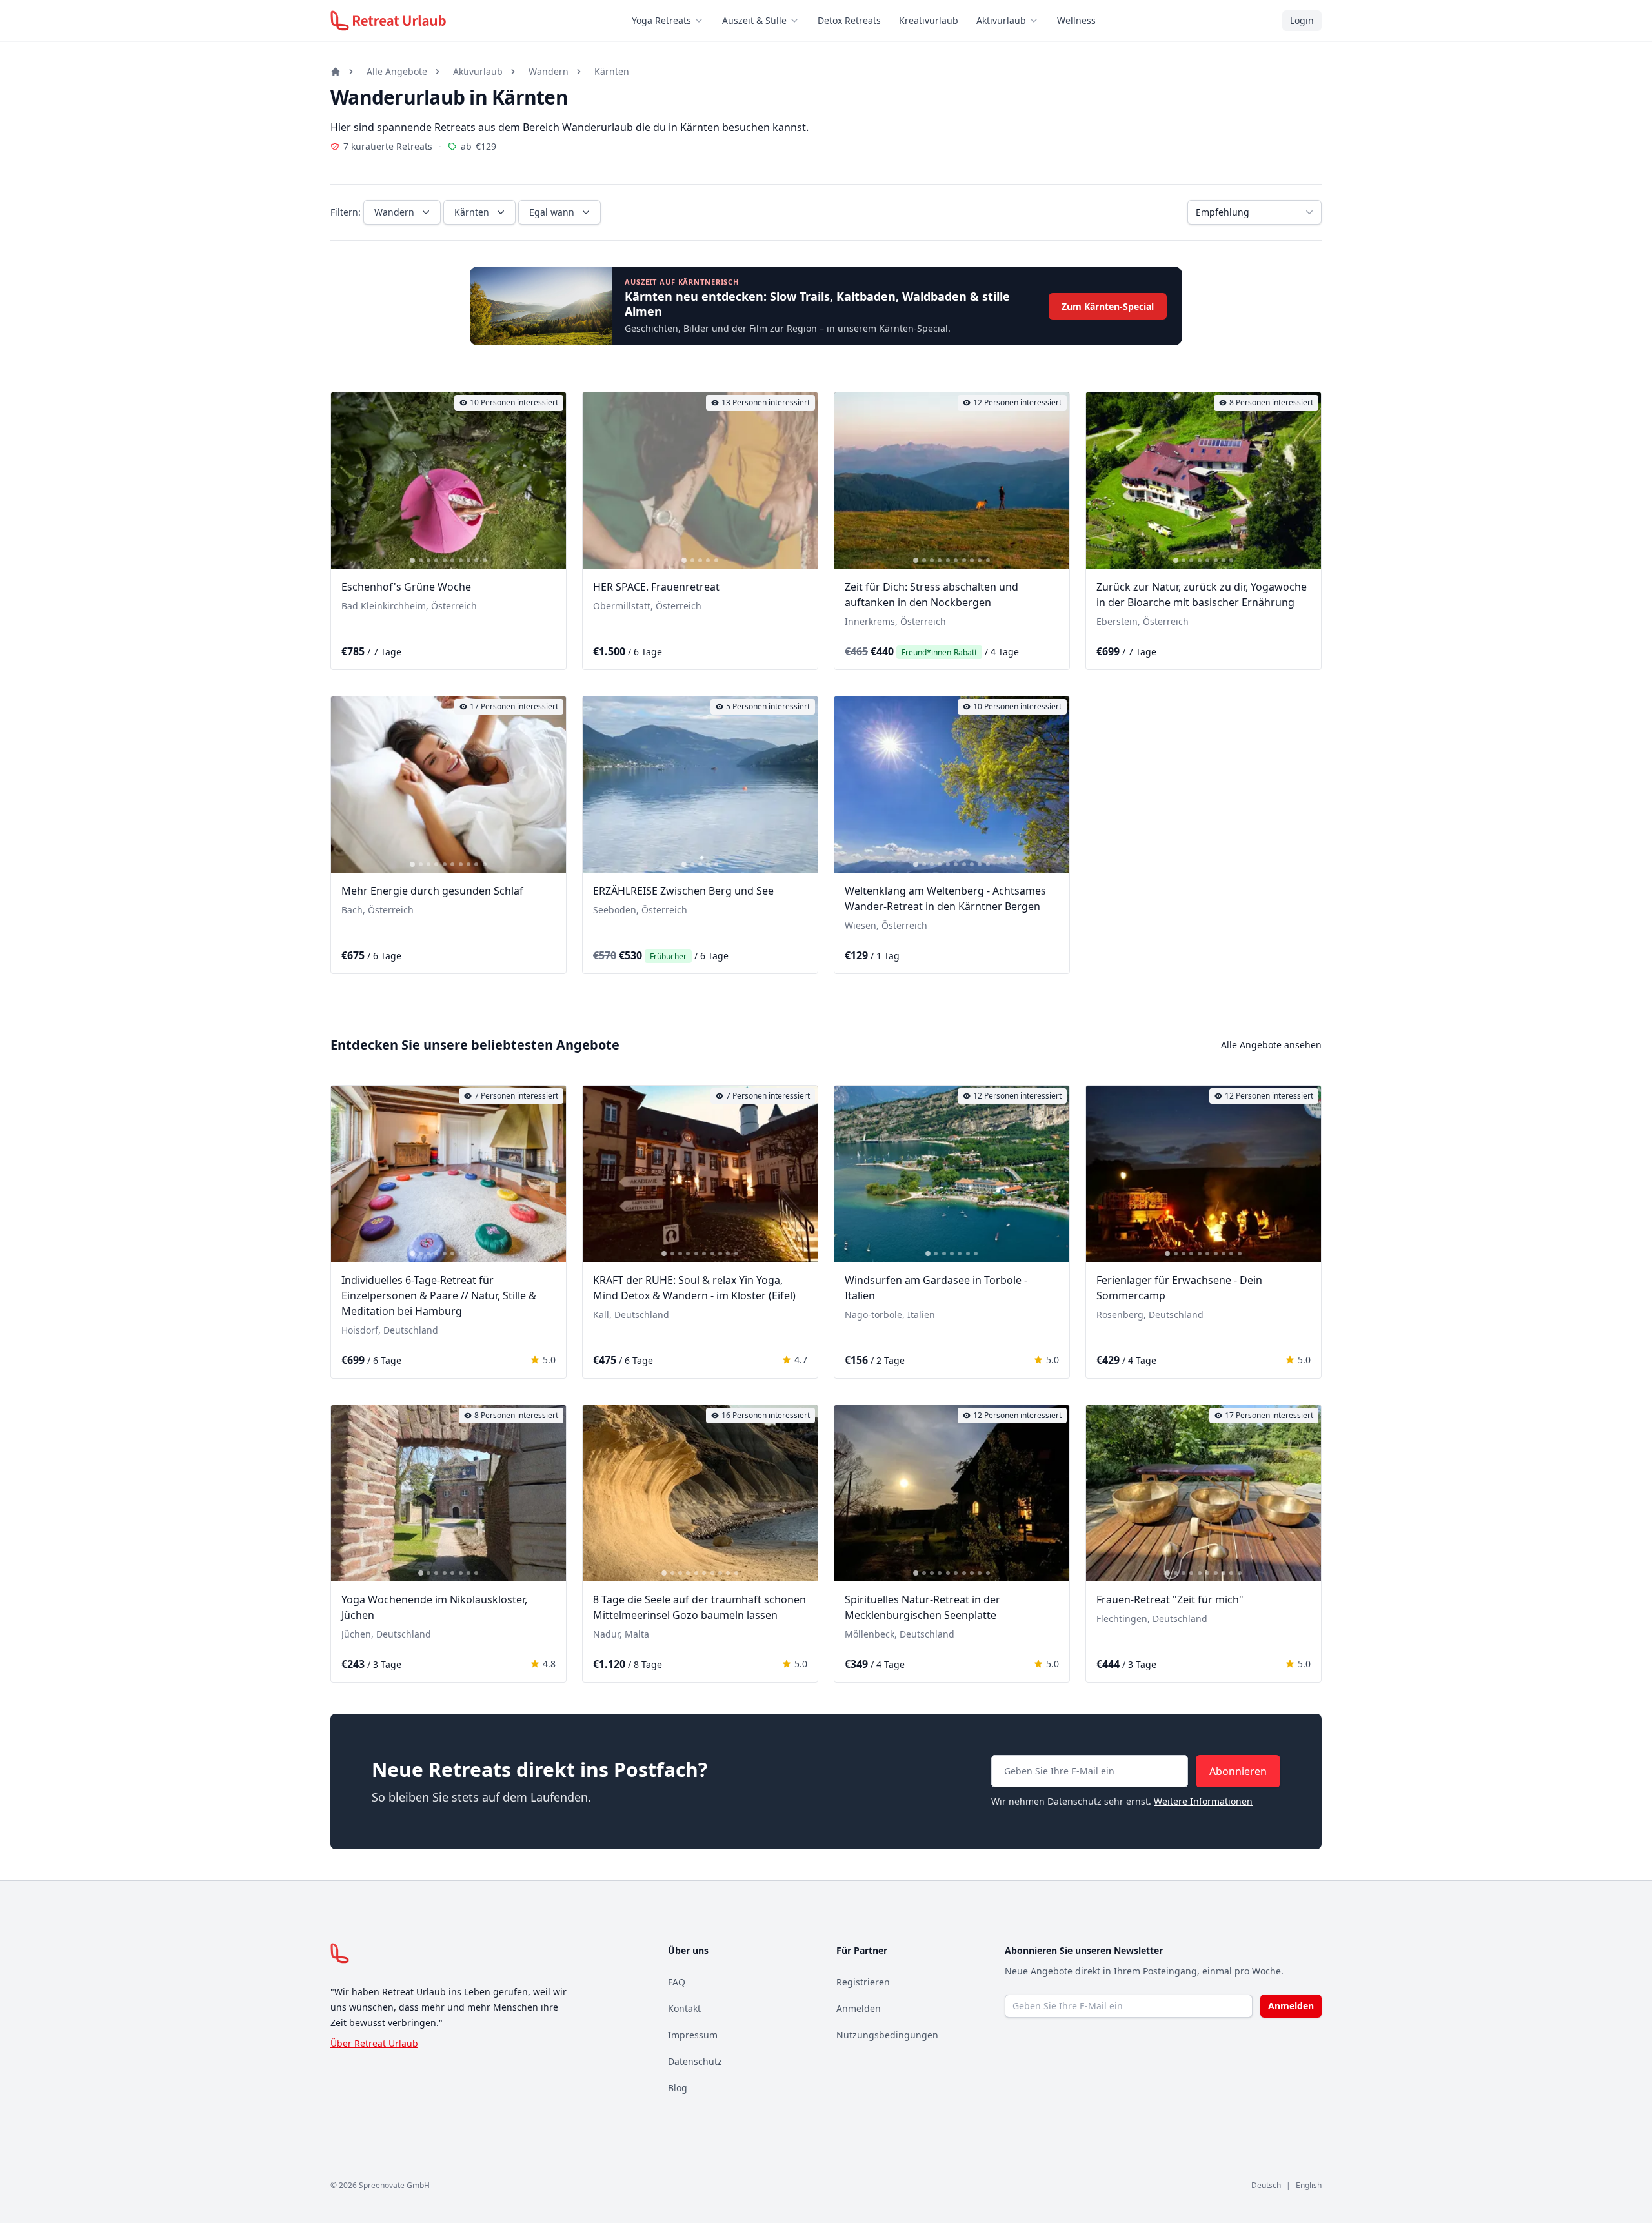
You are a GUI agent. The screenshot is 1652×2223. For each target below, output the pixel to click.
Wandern (549, 71)
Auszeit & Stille (754, 20)
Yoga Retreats (661, 20)
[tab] (412, 560)
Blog (678, 2088)
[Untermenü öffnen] (703, 21)
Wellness (1076, 20)
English (1309, 2185)
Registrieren (863, 1982)
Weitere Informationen (1203, 1801)
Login (1302, 20)
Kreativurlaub (929, 20)
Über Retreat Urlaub (374, 2043)
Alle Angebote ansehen (1271, 1045)
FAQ (677, 1982)
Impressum (693, 2035)
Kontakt (684, 2008)
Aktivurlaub (1001, 20)
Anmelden (859, 2008)
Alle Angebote (397, 71)
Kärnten (612, 71)
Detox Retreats (849, 20)
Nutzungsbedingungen (887, 2035)
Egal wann (552, 212)
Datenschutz (695, 2061)
